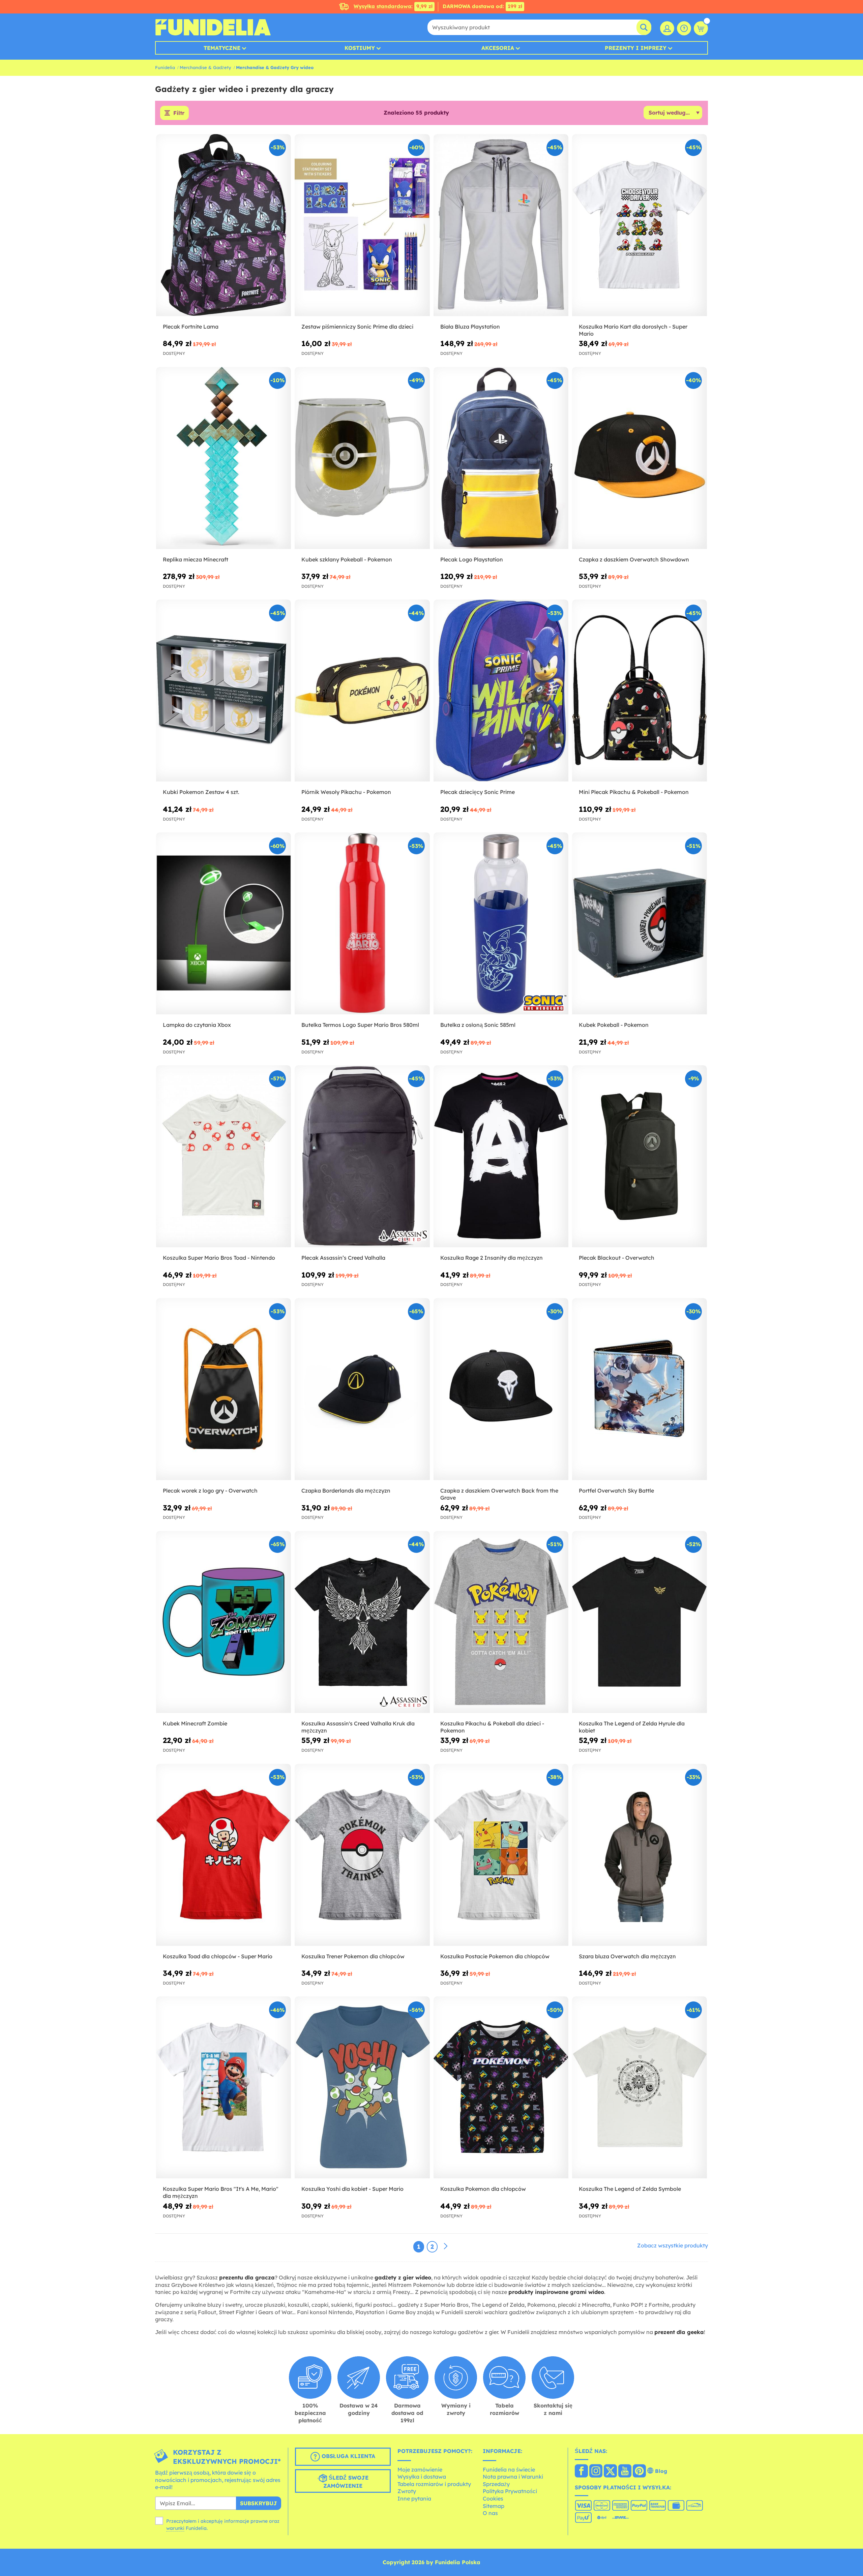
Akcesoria (498, 48)
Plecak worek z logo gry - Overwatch (210, 1491)
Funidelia (165, 67)
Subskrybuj (259, 2503)
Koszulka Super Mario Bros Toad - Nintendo (219, 1258)
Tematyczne (222, 48)
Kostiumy (360, 48)
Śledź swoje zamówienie (346, 2482)
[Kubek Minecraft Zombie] (224, 1622)
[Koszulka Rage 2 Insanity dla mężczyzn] (501, 1156)
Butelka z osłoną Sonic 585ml (478, 1025)
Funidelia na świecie (509, 2470)
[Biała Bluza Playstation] (501, 225)
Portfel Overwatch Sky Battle (616, 1491)
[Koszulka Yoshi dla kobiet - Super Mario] (362, 2088)
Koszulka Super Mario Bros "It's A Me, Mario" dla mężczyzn (221, 2192)
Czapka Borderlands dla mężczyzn (346, 1491)
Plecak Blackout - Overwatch (617, 1258)
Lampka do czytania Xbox (197, 1025)
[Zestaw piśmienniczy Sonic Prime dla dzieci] (362, 225)
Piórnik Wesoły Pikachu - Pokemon (346, 792)
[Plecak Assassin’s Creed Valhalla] (362, 1156)
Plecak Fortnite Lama (191, 327)
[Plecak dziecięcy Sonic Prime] (501, 691)
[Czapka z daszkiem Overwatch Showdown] (639, 458)
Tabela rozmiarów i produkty (434, 2484)
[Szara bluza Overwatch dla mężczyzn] (639, 1855)
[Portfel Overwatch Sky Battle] (639, 1389)
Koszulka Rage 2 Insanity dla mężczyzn (492, 1258)
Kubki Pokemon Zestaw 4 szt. (201, 792)
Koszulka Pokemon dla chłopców (483, 2189)
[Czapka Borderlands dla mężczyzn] (362, 1389)
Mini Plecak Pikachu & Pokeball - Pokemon (634, 792)
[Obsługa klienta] (684, 28)
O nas (490, 2513)
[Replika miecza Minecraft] (224, 458)
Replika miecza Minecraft (196, 559)
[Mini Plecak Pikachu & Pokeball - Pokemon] (639, 691)
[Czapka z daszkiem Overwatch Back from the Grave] (501, 1389)
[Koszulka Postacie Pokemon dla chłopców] (501, 1855)
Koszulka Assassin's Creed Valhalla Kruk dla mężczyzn (358, 1727)
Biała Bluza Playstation (470, 327)
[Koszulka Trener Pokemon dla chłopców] (362, 1855)
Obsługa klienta (348, 2456)
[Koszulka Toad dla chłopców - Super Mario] (224, 1855)
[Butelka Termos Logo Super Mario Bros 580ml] (362, 924)
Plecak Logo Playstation (472, 559)
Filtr (179, 113)
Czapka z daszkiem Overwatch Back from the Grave (499, 1494)
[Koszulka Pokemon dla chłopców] (501, 2088)
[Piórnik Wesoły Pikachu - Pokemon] (362, 691)
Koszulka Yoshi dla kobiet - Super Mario (352, 2189)
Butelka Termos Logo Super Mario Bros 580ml (360, 1025)
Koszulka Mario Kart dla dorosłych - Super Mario (633, 330)
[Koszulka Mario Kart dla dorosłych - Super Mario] (639, 225)
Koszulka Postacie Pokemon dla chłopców (495, 1956)
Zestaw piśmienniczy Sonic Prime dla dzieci (357, 327)
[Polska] (581, 2472)
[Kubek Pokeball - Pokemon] (639, 924)
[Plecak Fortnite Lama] (224, 225)
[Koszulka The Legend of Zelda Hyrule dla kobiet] (639, 1622)
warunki (175, 2528)
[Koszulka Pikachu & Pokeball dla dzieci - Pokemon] (501, 1622)
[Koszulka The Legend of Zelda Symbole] (639, 2088)
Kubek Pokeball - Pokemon (614, 1025)
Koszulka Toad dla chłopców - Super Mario (218, 1956)
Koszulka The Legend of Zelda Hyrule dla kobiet (632, 1727)
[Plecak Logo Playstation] (501, 458)
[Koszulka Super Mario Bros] (224, 2088)
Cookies (493, 2498)
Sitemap (494, 2506)
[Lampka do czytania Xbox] (224, 924)
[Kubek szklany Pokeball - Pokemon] (362, 458)
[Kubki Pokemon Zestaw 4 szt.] (224, 691)
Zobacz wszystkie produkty (673, 2245)
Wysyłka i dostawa (422, 2477)
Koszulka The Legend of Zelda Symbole (630, 2189)
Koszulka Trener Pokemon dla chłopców (353, 1956)
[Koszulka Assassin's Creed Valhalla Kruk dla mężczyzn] (362, 1622)
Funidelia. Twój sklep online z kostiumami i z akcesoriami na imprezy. (213, 27)
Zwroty (407, 2491)
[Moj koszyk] (701, 28)
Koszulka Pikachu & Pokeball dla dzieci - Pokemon (492, 1727)
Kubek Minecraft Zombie (195, 1723)
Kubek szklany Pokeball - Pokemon (347, 559)
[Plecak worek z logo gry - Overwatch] (224, 1389)
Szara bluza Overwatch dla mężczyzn (627, 1956)
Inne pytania (414, 2498)
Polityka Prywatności (510, 2491)
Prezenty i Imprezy (636, 48)
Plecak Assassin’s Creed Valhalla (343, 1258)
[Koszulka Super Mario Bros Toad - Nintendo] (224, 1156)
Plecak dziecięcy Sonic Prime (478, 792)
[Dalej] (446, 2246)
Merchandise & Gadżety (205, 67)
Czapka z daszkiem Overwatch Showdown (634, 559)
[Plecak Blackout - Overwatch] (639, 1156)
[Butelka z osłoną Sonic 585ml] (501, 924)
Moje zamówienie (420, 2470)
